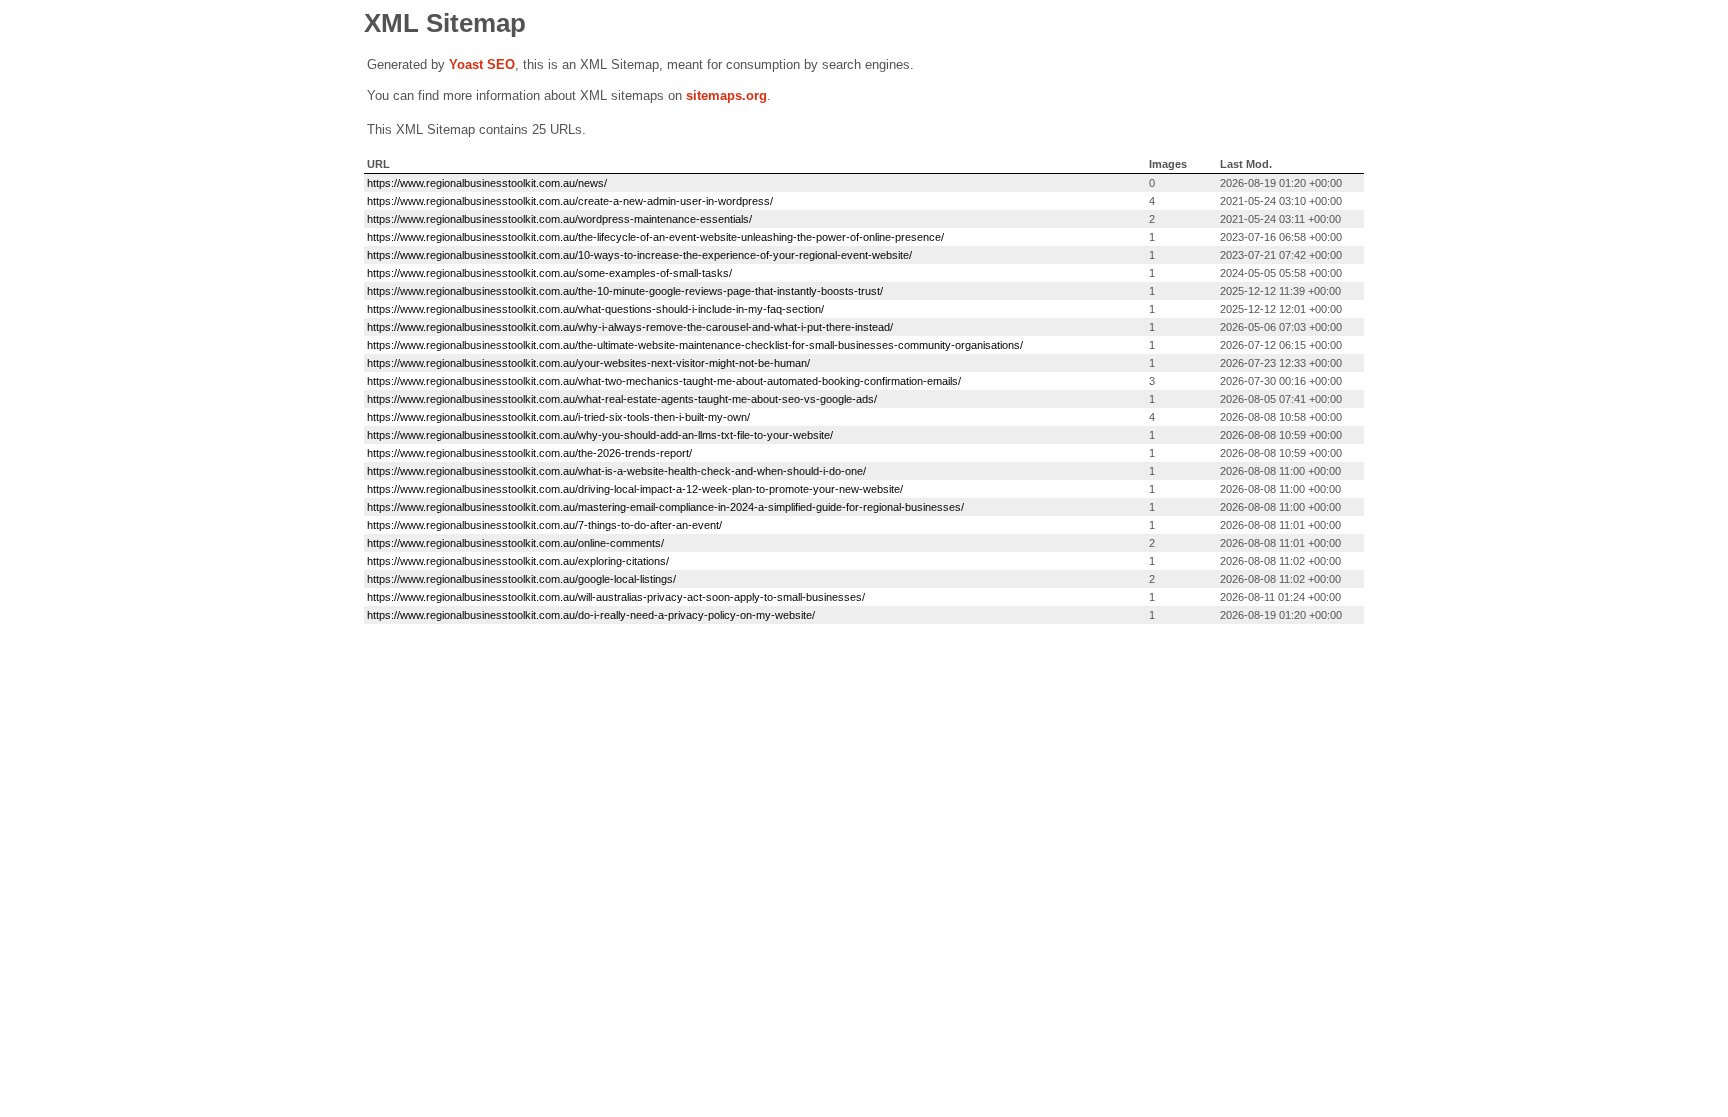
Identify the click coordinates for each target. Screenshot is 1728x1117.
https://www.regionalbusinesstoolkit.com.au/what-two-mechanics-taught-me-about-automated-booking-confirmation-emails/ (664, 381)
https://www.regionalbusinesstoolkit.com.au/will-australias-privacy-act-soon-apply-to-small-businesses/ (616, 597)
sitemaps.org (726, 95)
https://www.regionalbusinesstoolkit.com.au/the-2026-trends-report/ (529, 453)
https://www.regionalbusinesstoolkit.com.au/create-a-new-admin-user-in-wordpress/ (570, 201)
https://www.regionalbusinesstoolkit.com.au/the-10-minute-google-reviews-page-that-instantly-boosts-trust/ (625, 291)
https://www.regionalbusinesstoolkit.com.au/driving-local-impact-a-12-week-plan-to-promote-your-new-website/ (635, 489)
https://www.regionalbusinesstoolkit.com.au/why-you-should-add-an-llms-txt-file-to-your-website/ (600, 435)
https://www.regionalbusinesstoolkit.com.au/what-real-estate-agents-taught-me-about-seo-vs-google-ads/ (622, 399)
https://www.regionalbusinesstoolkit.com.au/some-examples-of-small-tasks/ (549, 273)
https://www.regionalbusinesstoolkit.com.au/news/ (487, 183)
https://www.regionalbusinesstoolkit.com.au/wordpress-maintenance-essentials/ (559, 219)
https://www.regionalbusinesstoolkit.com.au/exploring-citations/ (518, 561)
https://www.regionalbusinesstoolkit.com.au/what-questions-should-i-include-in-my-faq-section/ (595, 309)
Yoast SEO (482, 64)
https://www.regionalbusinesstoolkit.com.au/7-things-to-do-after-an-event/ (544, 525)
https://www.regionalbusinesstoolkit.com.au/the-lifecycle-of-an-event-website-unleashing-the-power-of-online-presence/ (655, 237)
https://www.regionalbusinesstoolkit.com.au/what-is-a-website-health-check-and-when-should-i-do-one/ (616, 471)
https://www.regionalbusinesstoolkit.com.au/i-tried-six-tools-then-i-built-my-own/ (558, 417)
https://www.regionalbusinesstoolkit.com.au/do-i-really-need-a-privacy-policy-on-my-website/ (591, 615)
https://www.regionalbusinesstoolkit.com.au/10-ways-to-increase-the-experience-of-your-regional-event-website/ (639, 255)
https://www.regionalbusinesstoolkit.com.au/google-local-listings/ (521, 579)
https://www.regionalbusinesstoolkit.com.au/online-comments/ (515, 543)
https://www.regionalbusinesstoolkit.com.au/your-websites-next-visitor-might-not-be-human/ (588, 363)
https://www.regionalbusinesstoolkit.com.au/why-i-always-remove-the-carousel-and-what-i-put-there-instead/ (630, 327)
